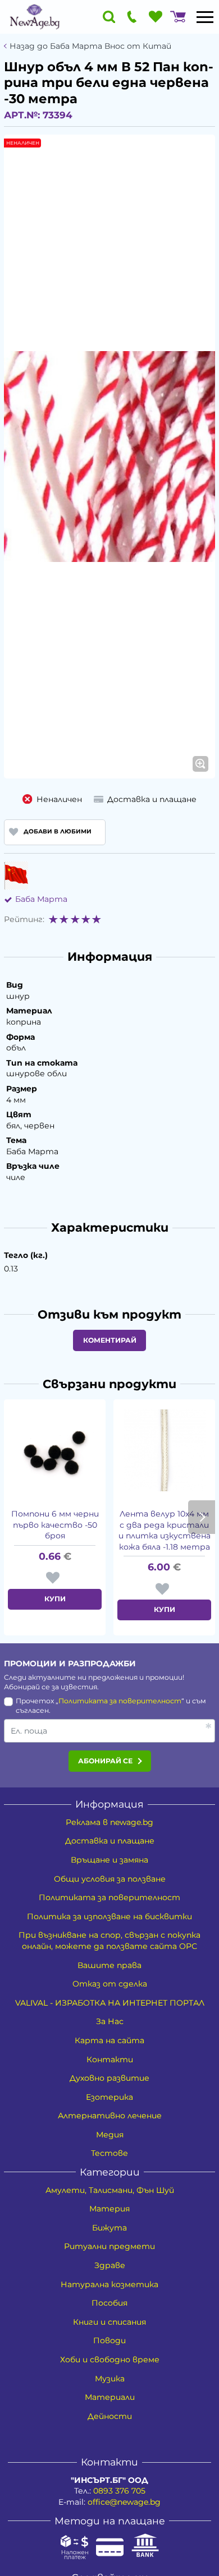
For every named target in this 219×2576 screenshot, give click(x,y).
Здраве (110, 2265)
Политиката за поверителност (120, 1701)
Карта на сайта (109, 2040)
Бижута (109, 2228)
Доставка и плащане (110, 1841)
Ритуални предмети (109, 2246)
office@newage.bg (124, 2502)
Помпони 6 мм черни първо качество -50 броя (55, 1525)
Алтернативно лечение (110, 2116)
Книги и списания (109, 2322)
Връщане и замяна (109, 1860)
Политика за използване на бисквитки (109, 1916)
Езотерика (109, 2097)
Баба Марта (41, 899)
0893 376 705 (119, 2491)
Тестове (109, 2153)
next (202, 1517)
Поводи (109, 2340)
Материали (110, 2397)
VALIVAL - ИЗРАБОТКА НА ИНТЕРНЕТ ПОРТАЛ (110, 2003)
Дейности (110, 2416)
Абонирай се (105, 1761)
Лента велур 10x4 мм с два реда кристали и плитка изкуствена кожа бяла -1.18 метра (165, 1530)
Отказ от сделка (110, 1984)
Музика (110, 2379)
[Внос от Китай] (16, 875)
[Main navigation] (205, 17)
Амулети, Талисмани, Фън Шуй (110, 2190)
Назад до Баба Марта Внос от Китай (90, 46)
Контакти (110, 2059)
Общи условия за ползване (110, 1879)
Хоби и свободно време (110, 2360)
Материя (109, 2209)
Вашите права (109, 1965)
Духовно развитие (109, 2078)
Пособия (109, 2303)
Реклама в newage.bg (109, 1822)
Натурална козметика (109, 2284)
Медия (110, 2135)
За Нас (110, 2021)
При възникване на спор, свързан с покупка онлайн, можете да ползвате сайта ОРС (109, 1941)
